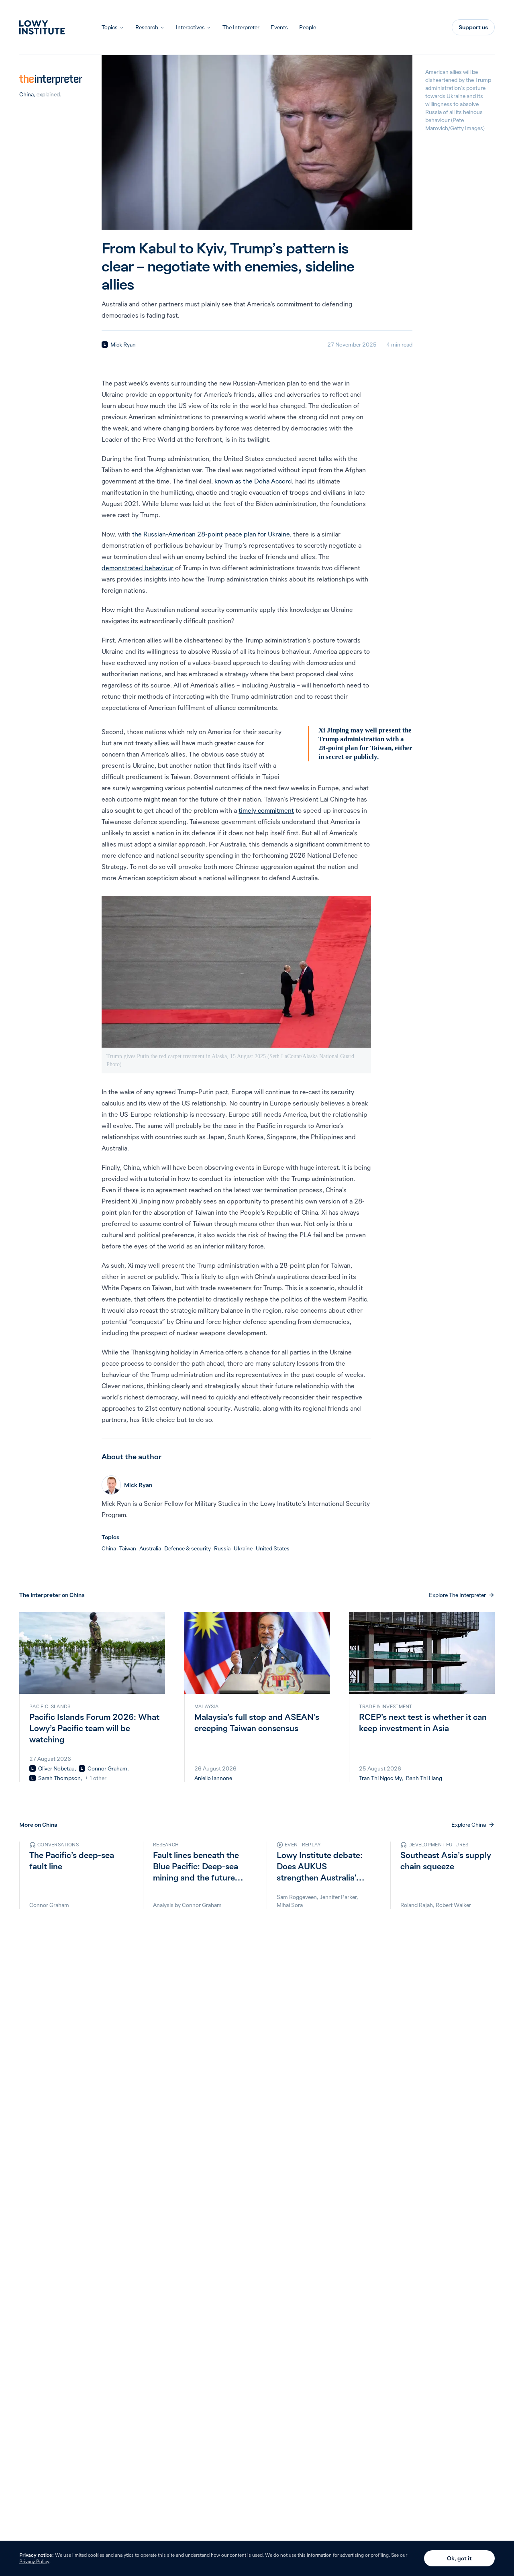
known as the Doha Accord (253, 481)
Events (279, 27)
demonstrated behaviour (138, 568)
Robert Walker (453, 1905)
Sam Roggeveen (297, 1897)
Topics (110, 27)
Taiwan (128, 1548)
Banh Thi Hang (424, 1778)
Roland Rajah (417, 1905)
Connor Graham (107, 1768)
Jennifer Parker (338, 1897)
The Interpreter (241, 27)
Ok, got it (459, 2558)
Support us (473, 27)
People (308, 27)
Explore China (469, 1825)
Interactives (190, 27)
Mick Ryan (123, 345)
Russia (222, 1548)
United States (273, 1548)
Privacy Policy (34, 2561)
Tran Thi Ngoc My (380, 1778)
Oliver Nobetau (56, 1768)
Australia (150, 1548)
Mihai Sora (290, 1905)
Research (147, 27)
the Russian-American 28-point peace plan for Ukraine (211, 534)
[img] (105, 345)
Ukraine (243, 1548)
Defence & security (188, 1548)
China (27, 94)
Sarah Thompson (59, 1778)
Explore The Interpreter (457, 1595)
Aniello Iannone (213, 1778)
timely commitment (266, 810)
